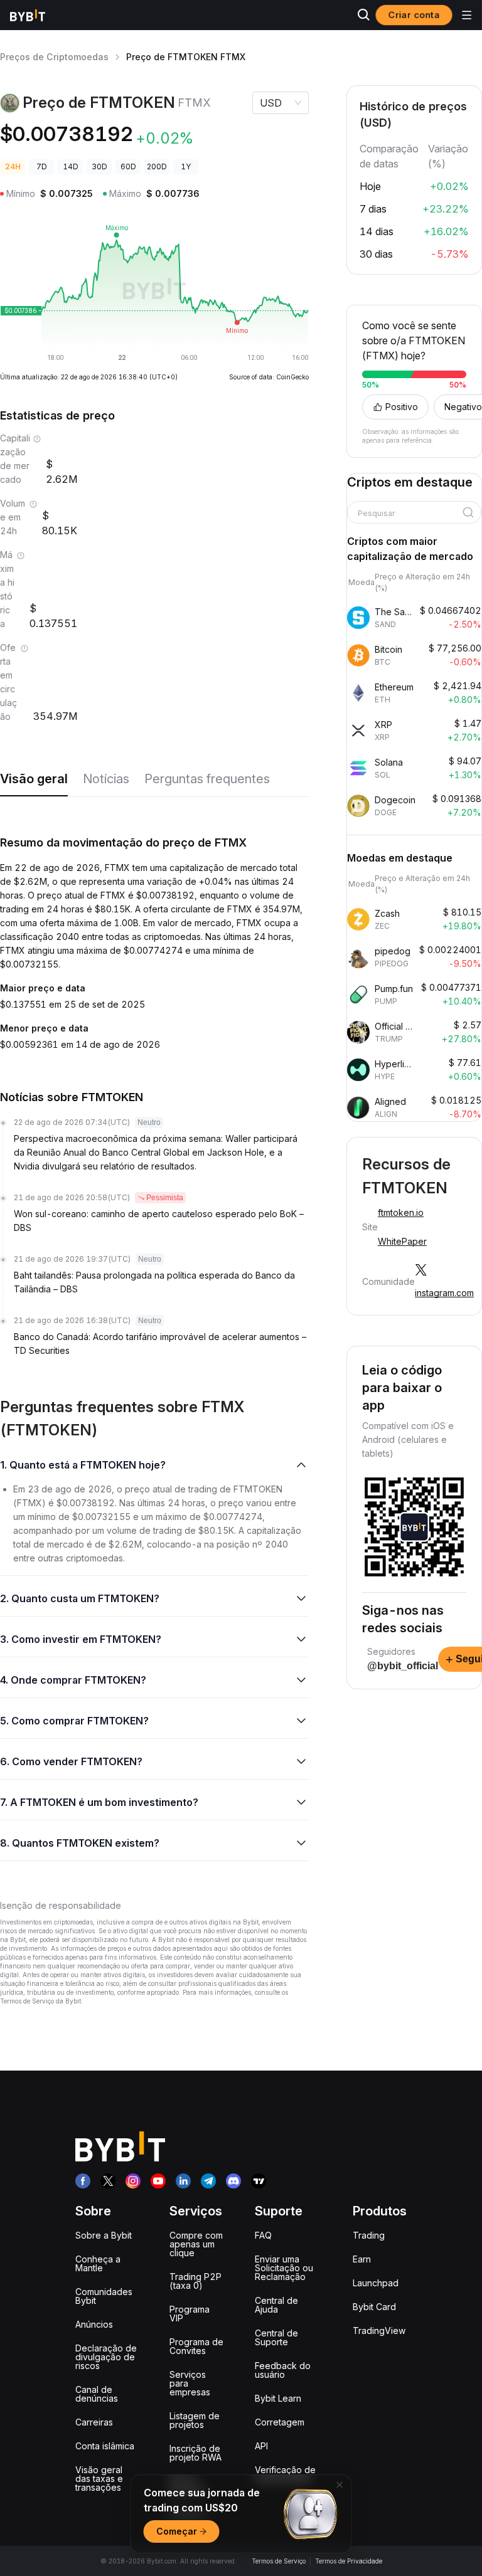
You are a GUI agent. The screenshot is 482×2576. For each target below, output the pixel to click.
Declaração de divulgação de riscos (106, 2357)
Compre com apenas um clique (196, 2244)
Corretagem (280, 2422)
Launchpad (376, 2283)
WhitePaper (402, 1241)
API (261, 2446)
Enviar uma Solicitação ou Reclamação (284, 2268)
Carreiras (94, 2422)
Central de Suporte (276, 2337)
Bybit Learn (278, 2398)
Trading (369, 2235)
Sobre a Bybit (104, 2235)
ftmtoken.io (401, 1212)
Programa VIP (190, 2314)
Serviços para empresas (190, 2383)
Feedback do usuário (283, 2370)
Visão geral (34, 779)
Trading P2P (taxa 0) (195, 2281)
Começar (177, 2531)
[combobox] (410, 514)
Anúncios (94, 2324)
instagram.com (444, 1293)
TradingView (379, 2331)
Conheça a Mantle (98, 2263)
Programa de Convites (196, 2346)
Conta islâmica (105, 2446)
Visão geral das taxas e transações (99, 2478)
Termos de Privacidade (349, 2561)
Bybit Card (374, 2307)
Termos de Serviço (279, 2561)
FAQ (263, 2235)
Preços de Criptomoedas (54, 57)
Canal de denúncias (97, 2394)
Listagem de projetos (195, 2420)
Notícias (106, 779)
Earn (362, 2259)
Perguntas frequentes (207, 779)
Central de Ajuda (276, 2305)
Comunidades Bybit (104, 2296)
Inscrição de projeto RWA (195, 2453)
